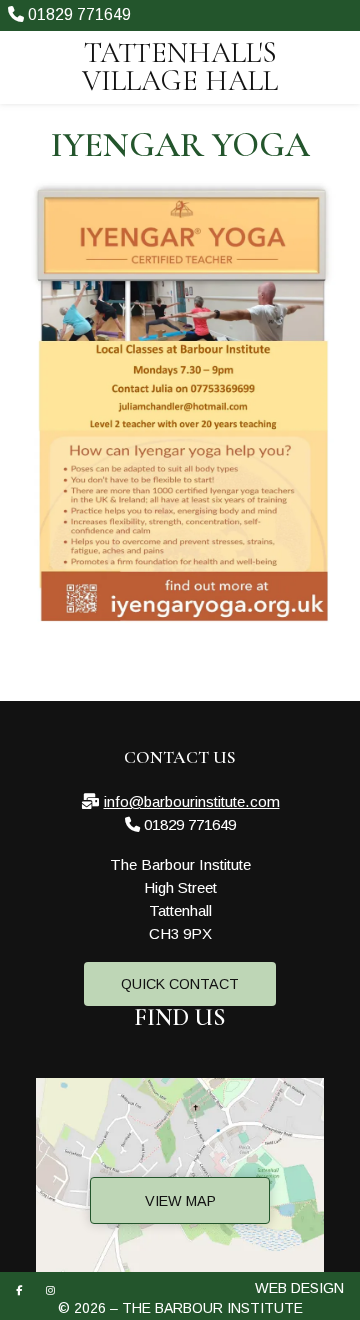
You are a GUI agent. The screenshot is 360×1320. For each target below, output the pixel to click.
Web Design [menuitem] (299, 1288)
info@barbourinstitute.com (192, 801)
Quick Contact (180, 984)
